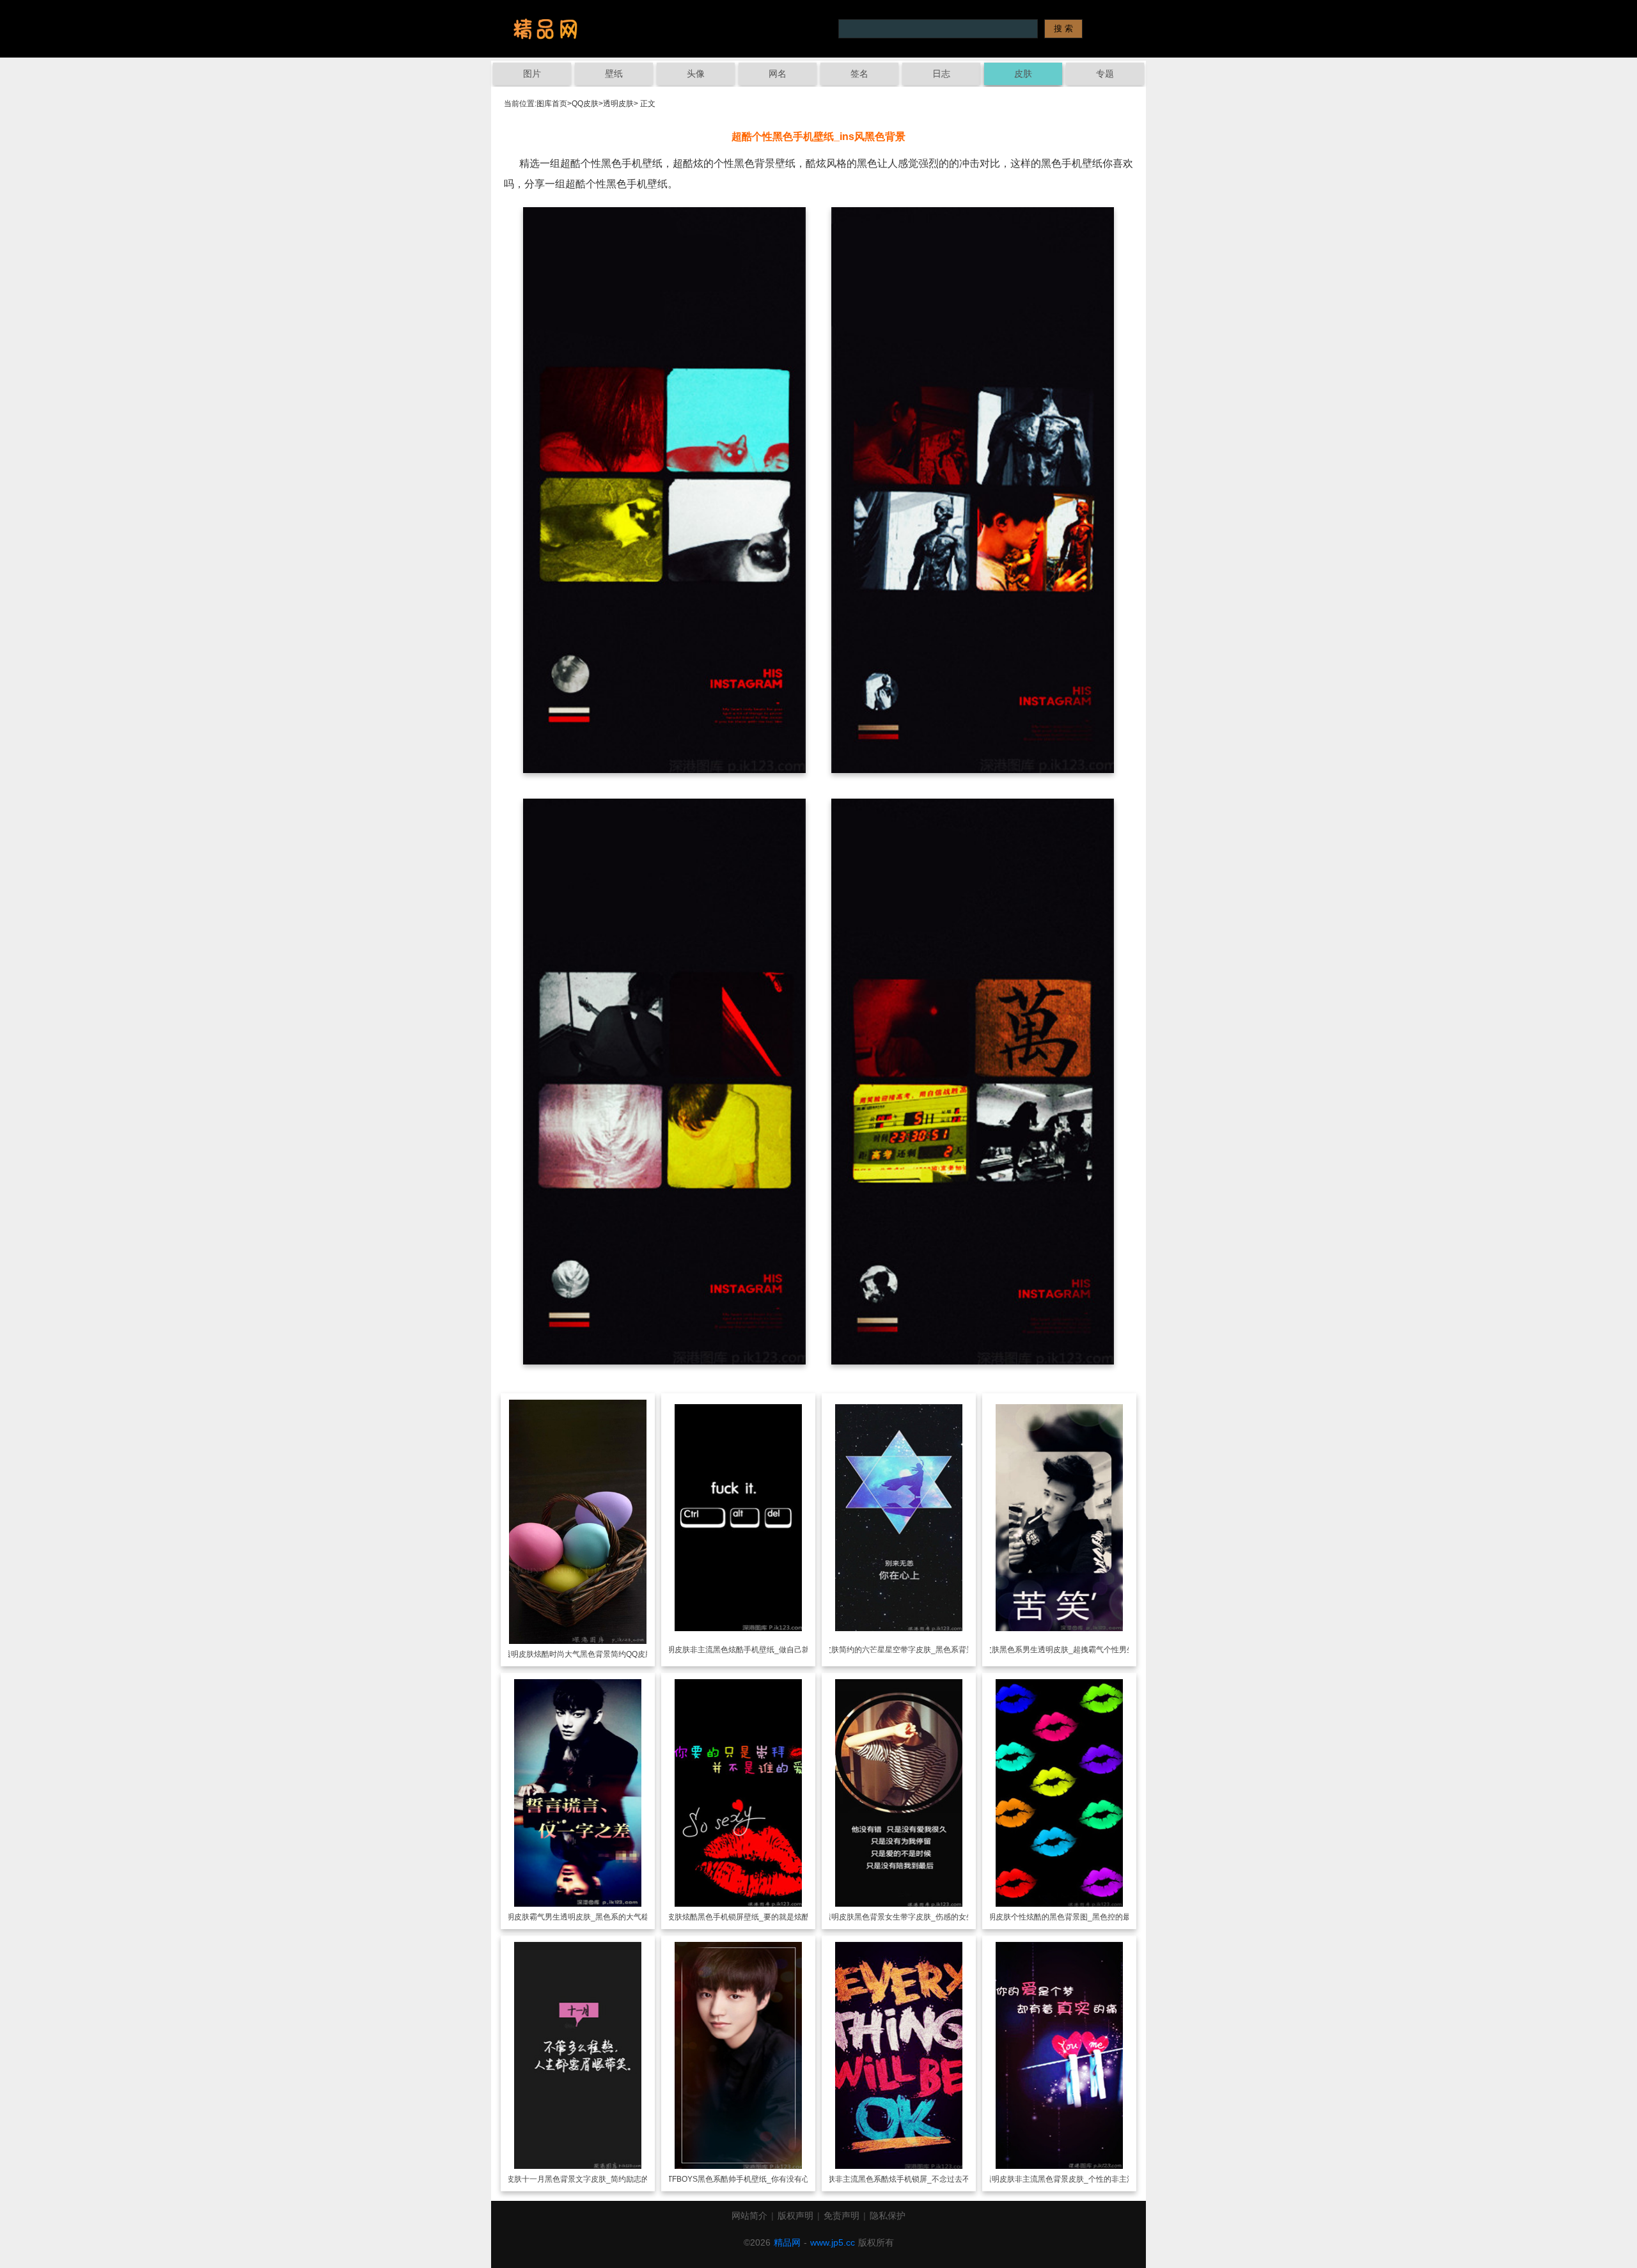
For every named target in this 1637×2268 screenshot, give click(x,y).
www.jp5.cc (833, 2242)
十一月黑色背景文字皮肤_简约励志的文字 (593, 2179)
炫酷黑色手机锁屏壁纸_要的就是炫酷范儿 (754, 1917)
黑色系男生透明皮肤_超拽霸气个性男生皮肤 (1075, 1650)
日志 (941, 74)
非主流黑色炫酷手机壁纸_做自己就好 (754, 1650)
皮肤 (1023, 74)
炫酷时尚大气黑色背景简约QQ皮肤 (593, 1654)
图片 (532, 74)
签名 (859, 74)
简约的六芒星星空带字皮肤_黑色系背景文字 (914, 1650)
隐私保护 (888, 2216)
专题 (1105, 74)
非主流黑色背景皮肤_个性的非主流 (1075, 2179)
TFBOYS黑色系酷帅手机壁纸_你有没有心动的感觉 (754, 2179)
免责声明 (842, 2216)
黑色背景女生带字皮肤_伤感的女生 (914, 1917)
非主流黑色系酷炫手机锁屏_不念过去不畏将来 (914, 2179)
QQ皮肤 (585, 104)
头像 (696, 74)
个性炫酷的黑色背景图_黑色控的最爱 (1075, 1917)
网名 (778, 74)
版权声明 (795, 2216)
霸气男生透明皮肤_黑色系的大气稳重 (593, 1917)
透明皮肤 (618, 104)
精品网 (787, 2242)
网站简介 (749, 2216)
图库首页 (552, 104)
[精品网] (545, 29)
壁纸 (614, 74)
